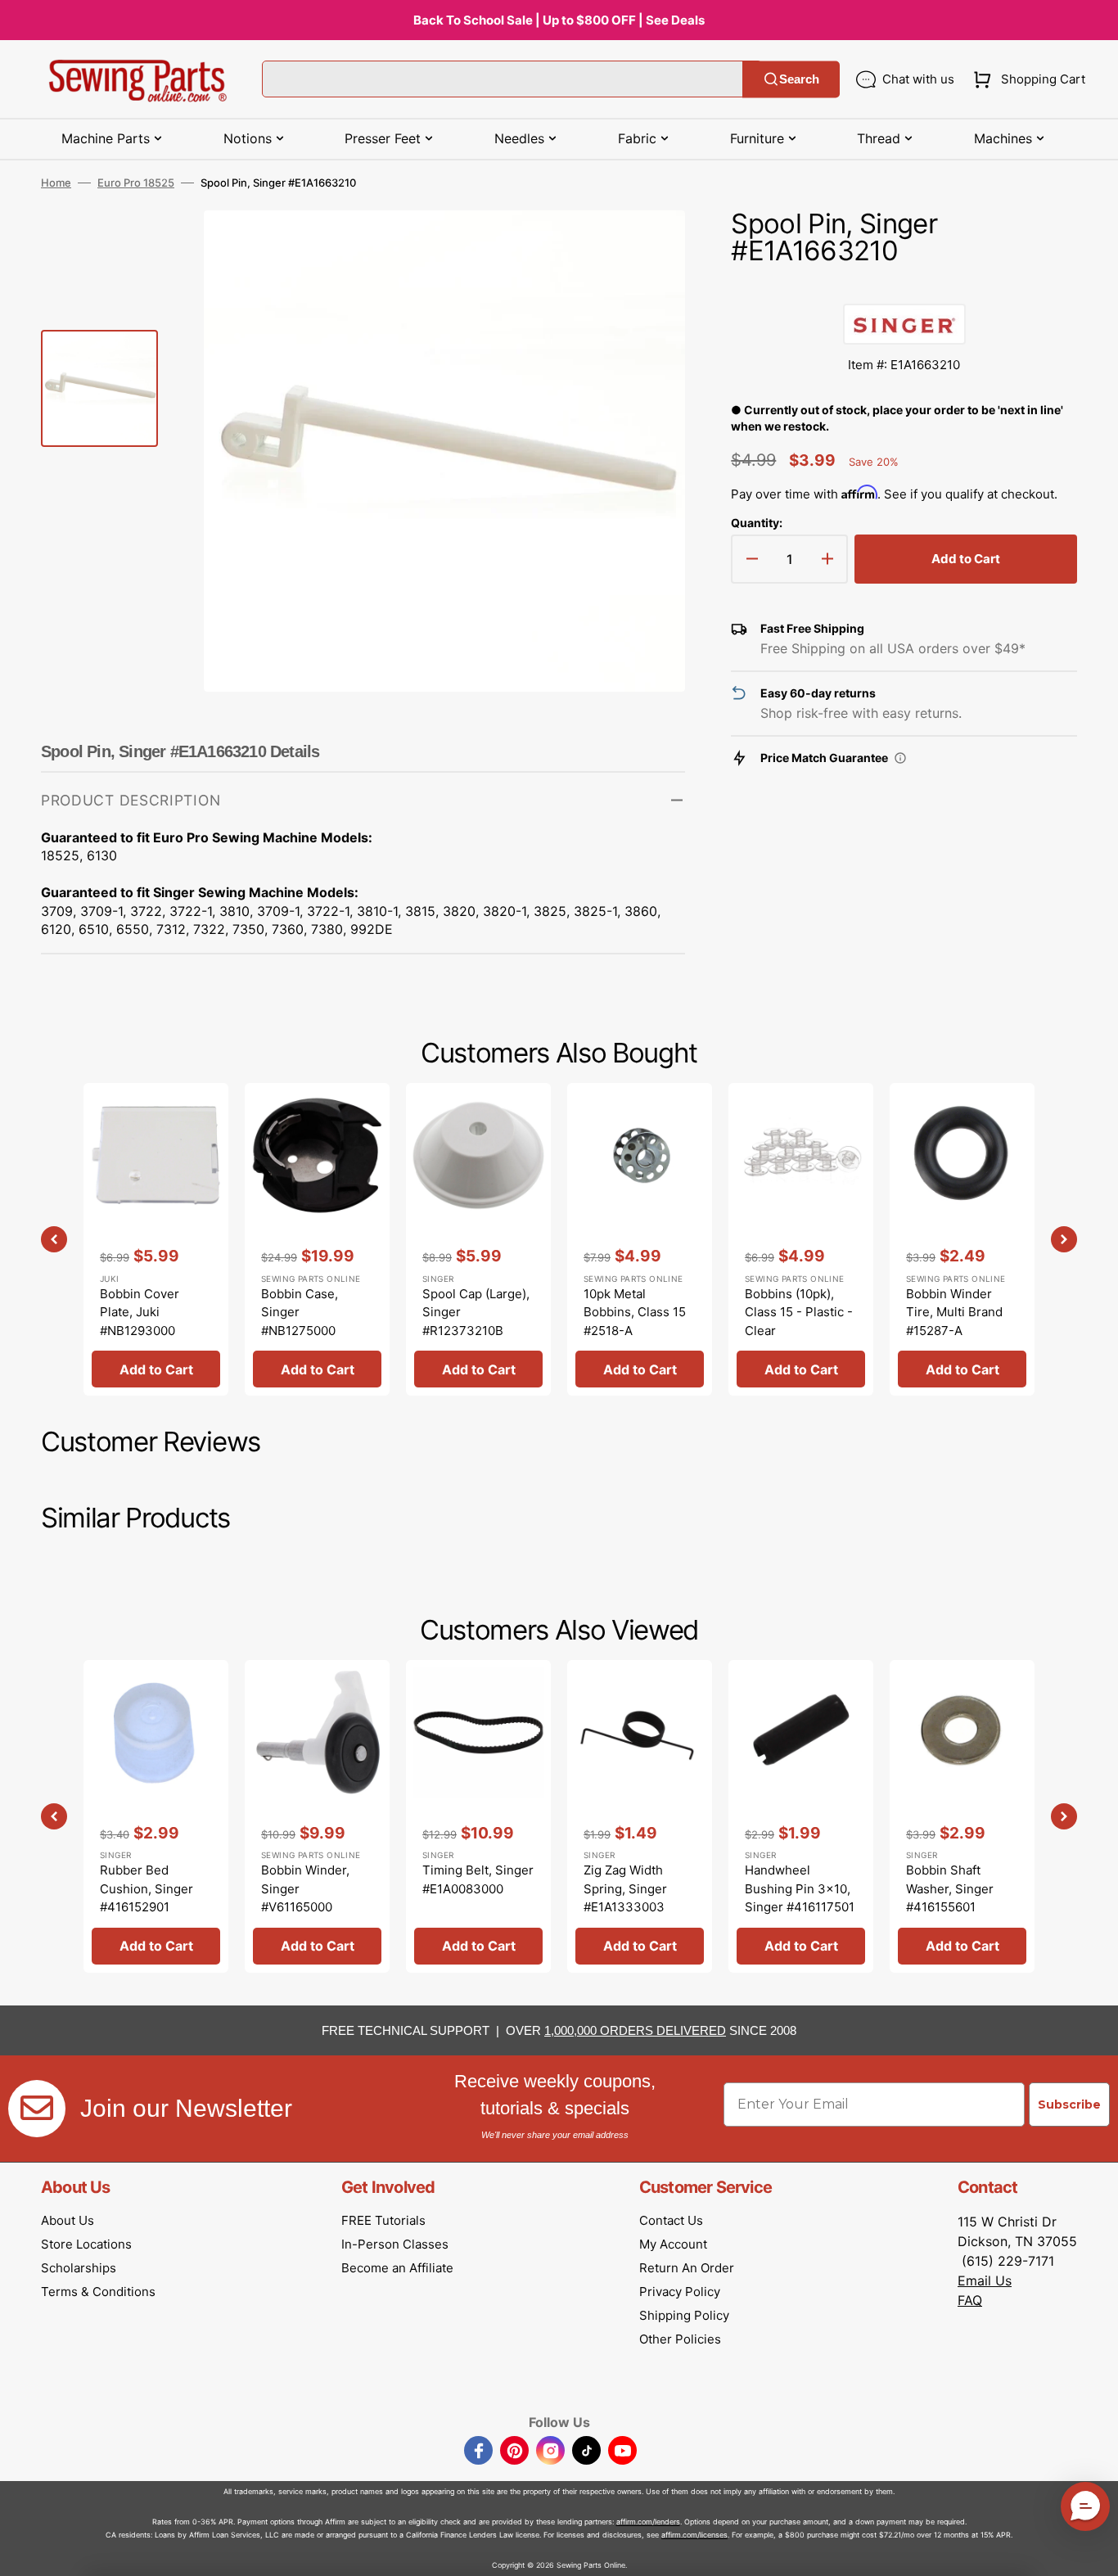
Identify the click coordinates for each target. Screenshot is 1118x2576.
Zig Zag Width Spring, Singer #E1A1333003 (625, 1888)
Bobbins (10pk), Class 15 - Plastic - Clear (799, 1312)
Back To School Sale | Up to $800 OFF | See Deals (559, 20)
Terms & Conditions (98, 2292)
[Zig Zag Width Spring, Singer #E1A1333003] (640, 1816)
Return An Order (687, 2268)
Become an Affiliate (397, 2268)
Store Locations (86, 2244)
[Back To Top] (1093, 2551)
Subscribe (1069, 2105)
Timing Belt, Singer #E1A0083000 (478, 1879)
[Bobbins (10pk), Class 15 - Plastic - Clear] (801, 1239)
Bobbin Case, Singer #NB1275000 (300, 1312)
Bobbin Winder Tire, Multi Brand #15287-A (954, 1312)
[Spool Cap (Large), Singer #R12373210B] (478, 1239)
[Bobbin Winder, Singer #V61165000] (317, 1816)
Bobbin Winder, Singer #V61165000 (305, 1888)
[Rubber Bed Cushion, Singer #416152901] (156, 1816)
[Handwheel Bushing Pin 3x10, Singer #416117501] (801, 1816)
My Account (673, 2244)
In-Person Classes (395, 2244)
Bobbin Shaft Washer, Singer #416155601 (950, 1888)
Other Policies (680, 2339)
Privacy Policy (680, 2292)
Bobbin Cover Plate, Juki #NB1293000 (140, 1312)
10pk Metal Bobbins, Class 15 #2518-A (635, 1312)
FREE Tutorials (383, 2220)
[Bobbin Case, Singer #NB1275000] (317, 1239)
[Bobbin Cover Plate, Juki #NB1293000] (156, 1239)
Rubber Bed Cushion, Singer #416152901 (147, 1888)
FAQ (970, 2300)
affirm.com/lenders (648, 2522)
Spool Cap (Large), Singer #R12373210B (476, 1312)
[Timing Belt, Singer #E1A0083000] (478, 1816)
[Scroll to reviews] (904, 287)
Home (56, 183)
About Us (68, 2220)
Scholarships (79, 2268)
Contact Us (671, 2220)
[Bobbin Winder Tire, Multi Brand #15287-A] (962, 1239)
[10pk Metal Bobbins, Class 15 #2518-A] (640, 1239)
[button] (1026, 79)
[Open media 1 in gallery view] (648, 247)
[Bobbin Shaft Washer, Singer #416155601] (962, 1816)
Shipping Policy (684, 2315)
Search (799, 79)
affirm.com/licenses (694, 2535)
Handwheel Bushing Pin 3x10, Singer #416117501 (800, 1888)
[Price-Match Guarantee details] (900, 758)
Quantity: (757, 523)
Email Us (985, 2281)
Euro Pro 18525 (136, 183)
